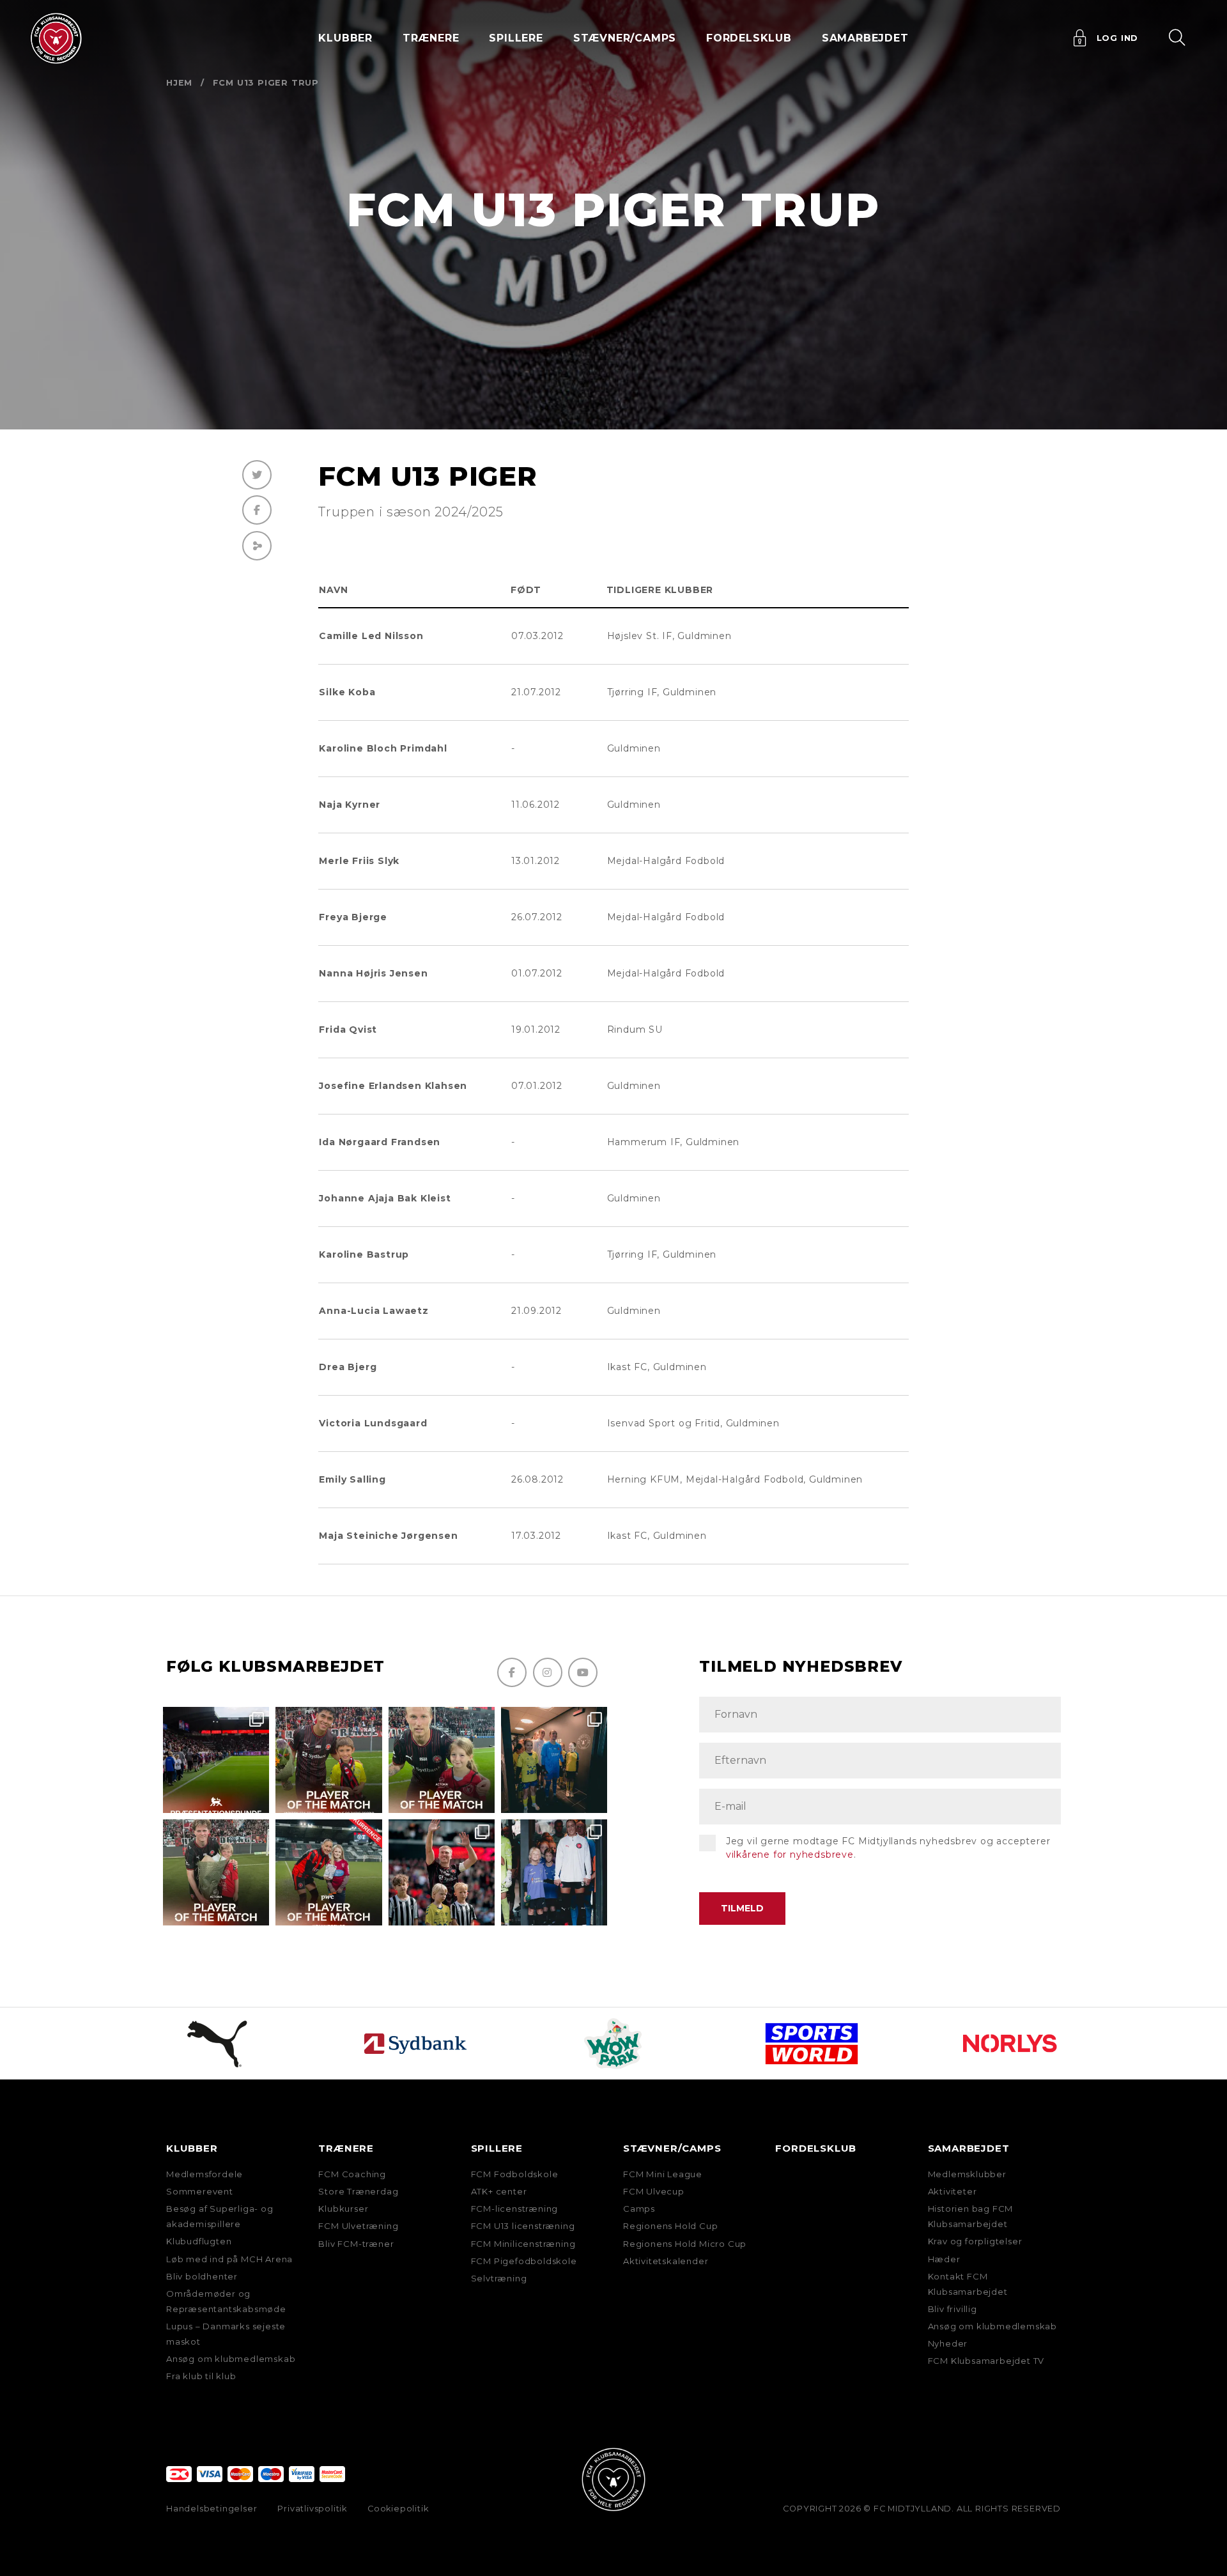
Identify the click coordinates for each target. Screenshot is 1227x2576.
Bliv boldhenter (202, 2276)
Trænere (346, 2148)
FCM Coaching (352, 2174)
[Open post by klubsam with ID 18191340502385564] (442, 1760)
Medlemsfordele (204, 2174)
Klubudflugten (199, 2241)
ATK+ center (499, 2191)
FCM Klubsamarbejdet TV (986, 2361)
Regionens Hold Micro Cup (685, 2244)
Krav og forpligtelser (975, 2241)
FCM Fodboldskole (515, 2174)
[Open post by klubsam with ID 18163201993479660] (328, 1760)
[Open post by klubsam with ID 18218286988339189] (216, 1760)
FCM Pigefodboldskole (524, 2261)
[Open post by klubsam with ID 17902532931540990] (554, 1760)
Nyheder (948, 2343)
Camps (639, 2209)
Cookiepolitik (398, 2509)
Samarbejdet (969, 2148)
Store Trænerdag (358, 2191)
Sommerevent (200, 2191)
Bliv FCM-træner (356, 2244)
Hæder (944, 2259)
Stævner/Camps (625, 38)
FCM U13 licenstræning (523, 2226)
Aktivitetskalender (666, 2261)
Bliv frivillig (953, 2309)
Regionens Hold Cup (670, 2226)
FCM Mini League (663, 2174)
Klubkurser (343, 2209)
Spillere (497, 2148)
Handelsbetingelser (212, 2509)
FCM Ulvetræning (358, 2226)
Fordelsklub (749, 38)
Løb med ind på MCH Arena (229, 2259)
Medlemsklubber (967, 2174)
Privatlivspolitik (312, 2509)
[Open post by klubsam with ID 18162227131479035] (442, 1872)
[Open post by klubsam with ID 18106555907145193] (216, 1872)
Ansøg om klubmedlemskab (231, 2359)
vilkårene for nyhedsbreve (790, 1855)
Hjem (179, 83)
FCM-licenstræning (515, 2209)
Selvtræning (499, 2278)
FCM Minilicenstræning (523, 2244)
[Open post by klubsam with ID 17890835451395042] (554, 1872)
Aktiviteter (953, 2191)
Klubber (192, 2148)
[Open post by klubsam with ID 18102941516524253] (328, 1872)
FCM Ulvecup (654, 2191)
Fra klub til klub (201, 2376)
